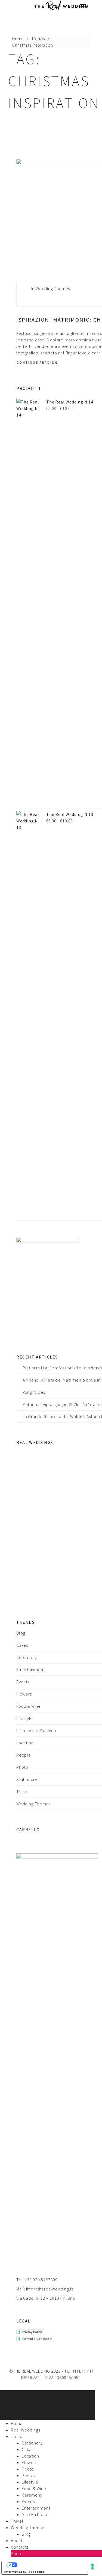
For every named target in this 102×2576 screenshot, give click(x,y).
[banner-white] (48, 1287)
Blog (21, 1633)
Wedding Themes (53, 289)
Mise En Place (35, 2514)
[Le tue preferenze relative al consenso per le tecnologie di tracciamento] (92, 2567)
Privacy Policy (32, 2332)
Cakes (22, 1645)
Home (18, 39)
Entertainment (30, 1670)
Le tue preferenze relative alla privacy (51, 2565)
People (24, 1755)
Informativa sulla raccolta (24, 2572)
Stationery (27, 1779)
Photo (22, 1767)
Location (25, 1743)
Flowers (24, 1694)
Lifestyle (25, 1718)
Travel (23, 1792)
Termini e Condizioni (37, 2339)
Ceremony (27, 1657)
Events (23, 1682)
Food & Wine (29, 1706)
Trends (38, 39)
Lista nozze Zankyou (36, 1731)
